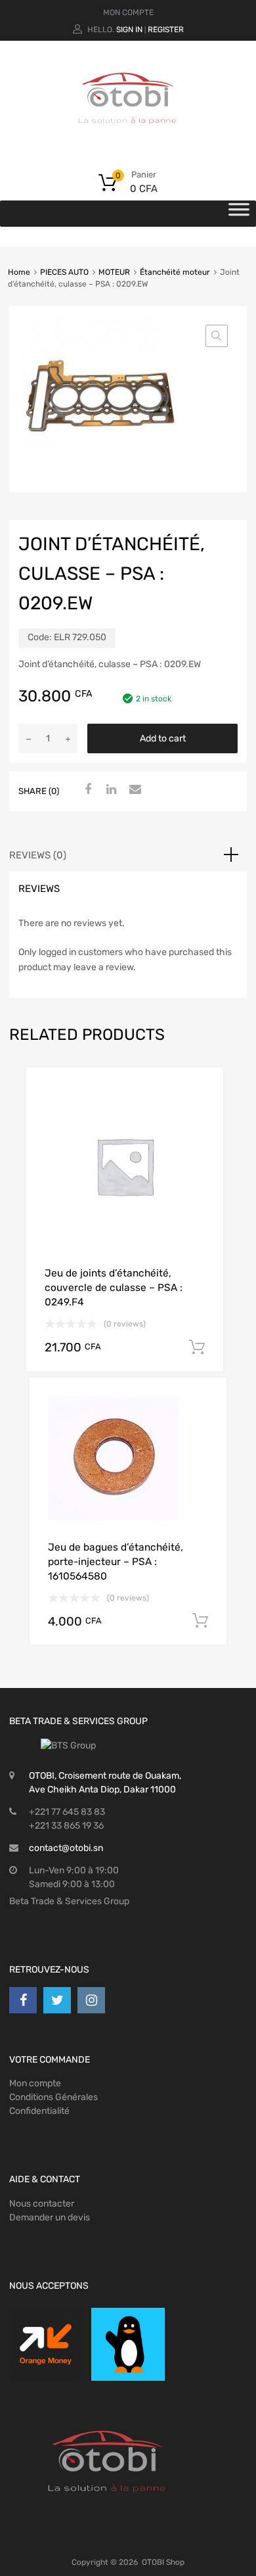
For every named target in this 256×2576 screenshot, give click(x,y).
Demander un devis (50, 2217)
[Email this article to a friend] (133, 790)
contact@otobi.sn (66, 1848)
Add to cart (163, 738)
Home (19, 272)
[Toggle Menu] (239, 214)
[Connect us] (23, 2000)
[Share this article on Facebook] (86, 790)
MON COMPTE (128, 12)
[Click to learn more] (46, 2344)
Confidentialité (39, 2111)
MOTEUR (114, 272)
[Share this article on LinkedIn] (110, 790)
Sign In (129, 30)
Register (166, 30)
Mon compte (35, 2083)
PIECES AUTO (64, 272)
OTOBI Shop (163, 2562)
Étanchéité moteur (175, 272)
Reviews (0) (38, 855)
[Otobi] (128, 141)
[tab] (128, 855)
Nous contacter (42, 2204)
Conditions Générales (53, 2097)
